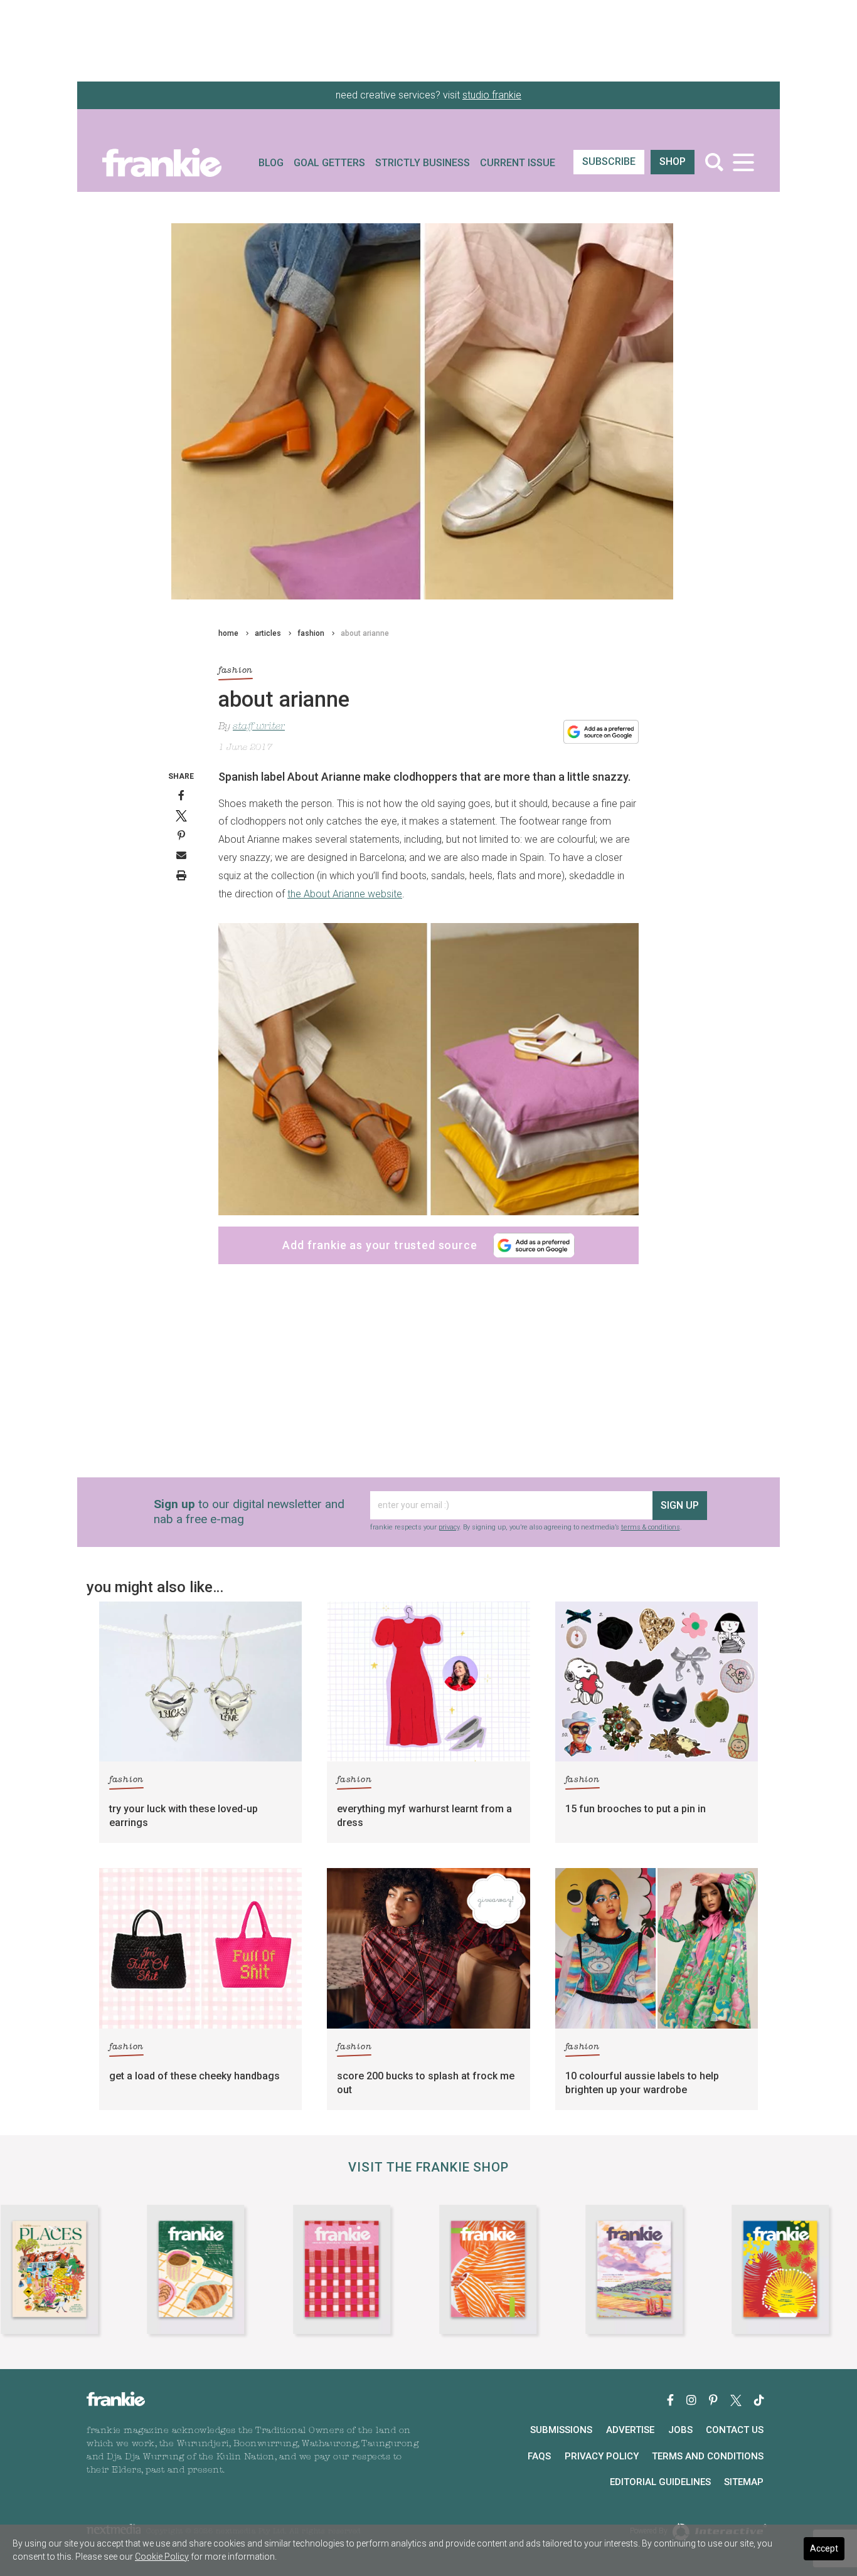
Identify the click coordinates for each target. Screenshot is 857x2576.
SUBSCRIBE (609, 161)
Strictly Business (423, 163)
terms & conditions (651, 1527)
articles (268, 633)
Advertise (630, 2430)
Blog (271, 163)
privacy (449, 1527)
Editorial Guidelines (660, 2482)
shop (673, 161)
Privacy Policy (602, 2456)
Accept (824, 2548)
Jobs (680, 2430)
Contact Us (735, 2430)
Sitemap (744, 2482)
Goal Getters (329, 163)
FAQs (539, 2456)
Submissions (561, 2430)
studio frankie (492, 95)
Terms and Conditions (708, 2456)
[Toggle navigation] (743, 162)
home (228, 633)
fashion (311, 633)
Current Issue (518, 163)
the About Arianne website (345, 894)
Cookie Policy (162, 2557)
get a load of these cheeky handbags (194, 2076)
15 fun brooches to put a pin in (636, 1809)
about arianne (365, 633)
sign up (680, 1505)
